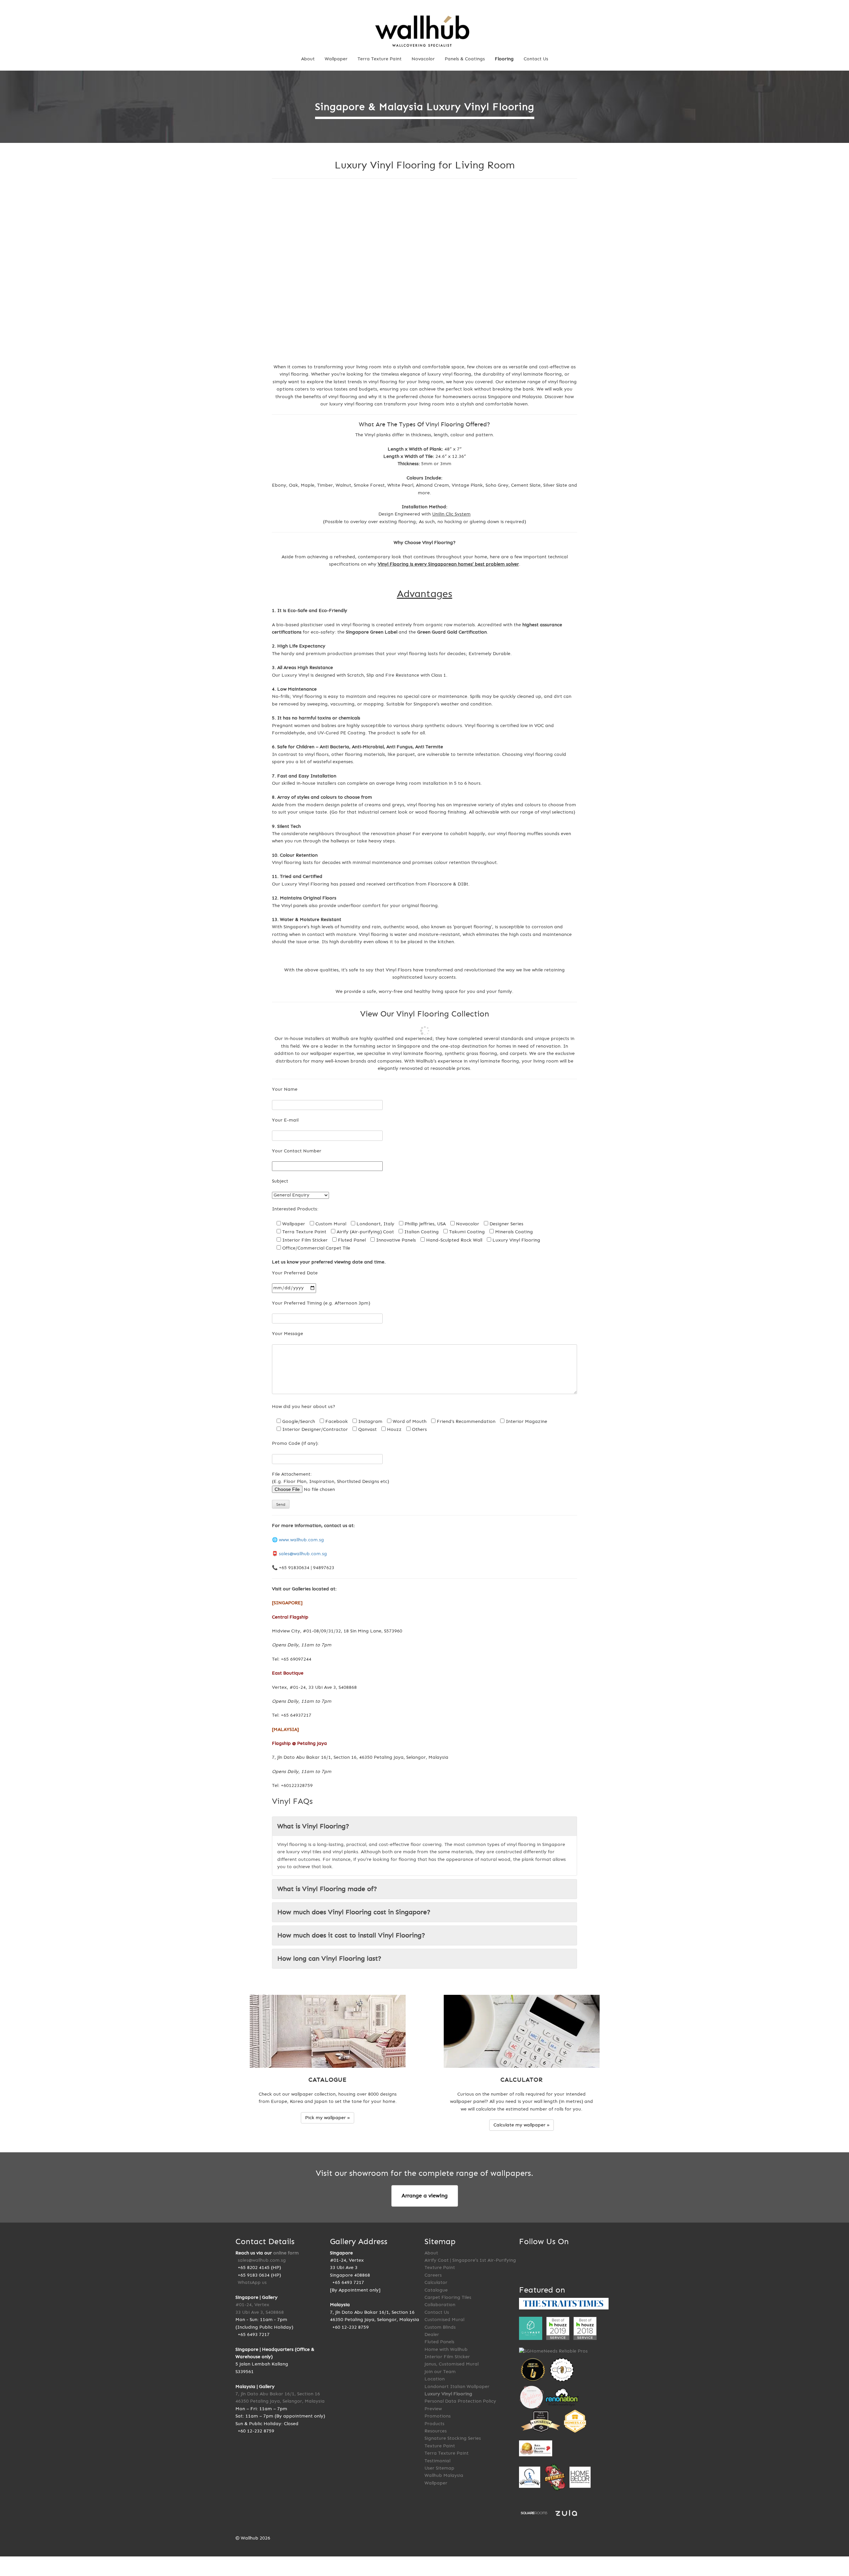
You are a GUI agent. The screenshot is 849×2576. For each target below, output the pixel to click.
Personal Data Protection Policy (460, 2401)
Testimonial (437, 2461)
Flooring (504, 59)
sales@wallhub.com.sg (303, 1554)
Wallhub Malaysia (444, 2475)
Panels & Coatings (465, 59)
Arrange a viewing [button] (425, 2196)
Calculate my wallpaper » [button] (522, 2125)
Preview (433, 2409)
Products (434, 2424)
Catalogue (436, 2290)
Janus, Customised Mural (452, 2364)
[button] (282, 271)
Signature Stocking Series (453, 2438)
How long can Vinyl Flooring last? (329, 1959)
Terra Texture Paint (380, 59)
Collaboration (440, 2305)
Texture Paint (440, 2446)
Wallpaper (336, 59)
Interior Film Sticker (447, 2357)
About (308, 59)
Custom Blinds (440, 2327)
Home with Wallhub (446, 2349)
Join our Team (440, 2372)
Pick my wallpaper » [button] (327, 2118)
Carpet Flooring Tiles (448, 2297)
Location (435, 2379)
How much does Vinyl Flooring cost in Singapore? (354, 1912)
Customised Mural (444, 2320)
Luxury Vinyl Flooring (448, 2394)
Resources (436, 2431)
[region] (424, 271)
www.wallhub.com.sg (301, 1540)
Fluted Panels (439, 2342)
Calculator (436, 2282)
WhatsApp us (252, 2282)
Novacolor (423, 59)
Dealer (432, 2334)
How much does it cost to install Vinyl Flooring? (351, 1935)
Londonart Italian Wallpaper (457, 2387)
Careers (433, 2275)
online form (286, 2253)
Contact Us (536, 59)
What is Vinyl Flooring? (313, 1826)
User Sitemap (439, 2468)
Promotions (438, 2416)
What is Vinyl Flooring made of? (327, 1889)
